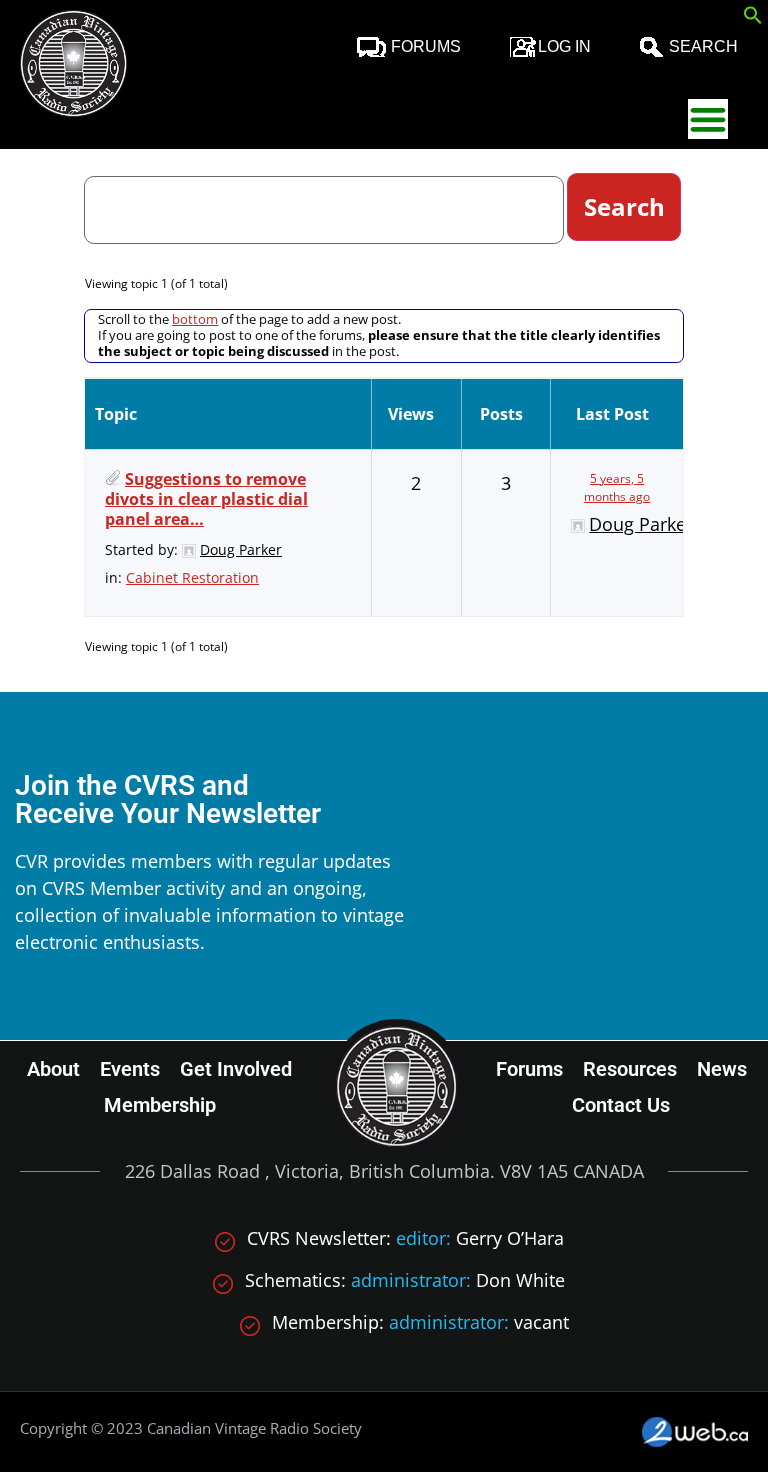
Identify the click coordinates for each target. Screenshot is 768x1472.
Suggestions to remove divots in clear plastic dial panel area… (206, 499)
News (722, 1069)
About (53, 1069)
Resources (630, 1069)
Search (703, 46)
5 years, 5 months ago (617, 487)
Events (130, 1069)
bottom (195, 319)
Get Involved (236, 1069)
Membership (160, 1105)
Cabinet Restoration (192, 577)
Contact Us (621, 1105)
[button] (753, 18)
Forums (426, 46)
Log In (564, 46)
